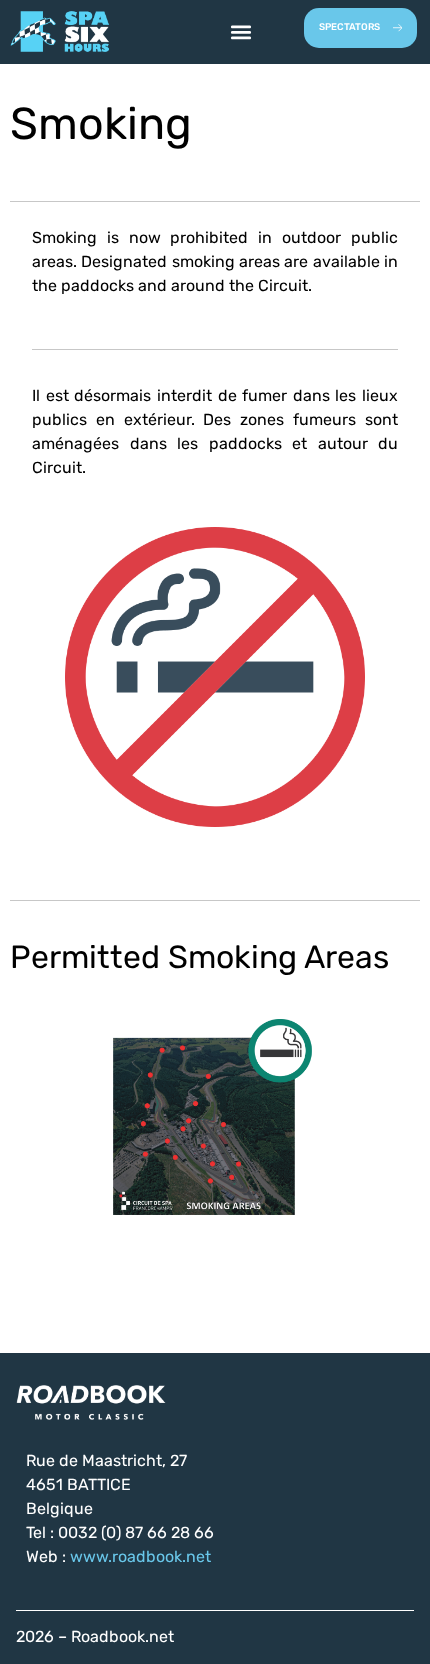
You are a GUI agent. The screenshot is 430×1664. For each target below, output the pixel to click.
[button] (241, 31)
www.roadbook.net (140, 1558)
